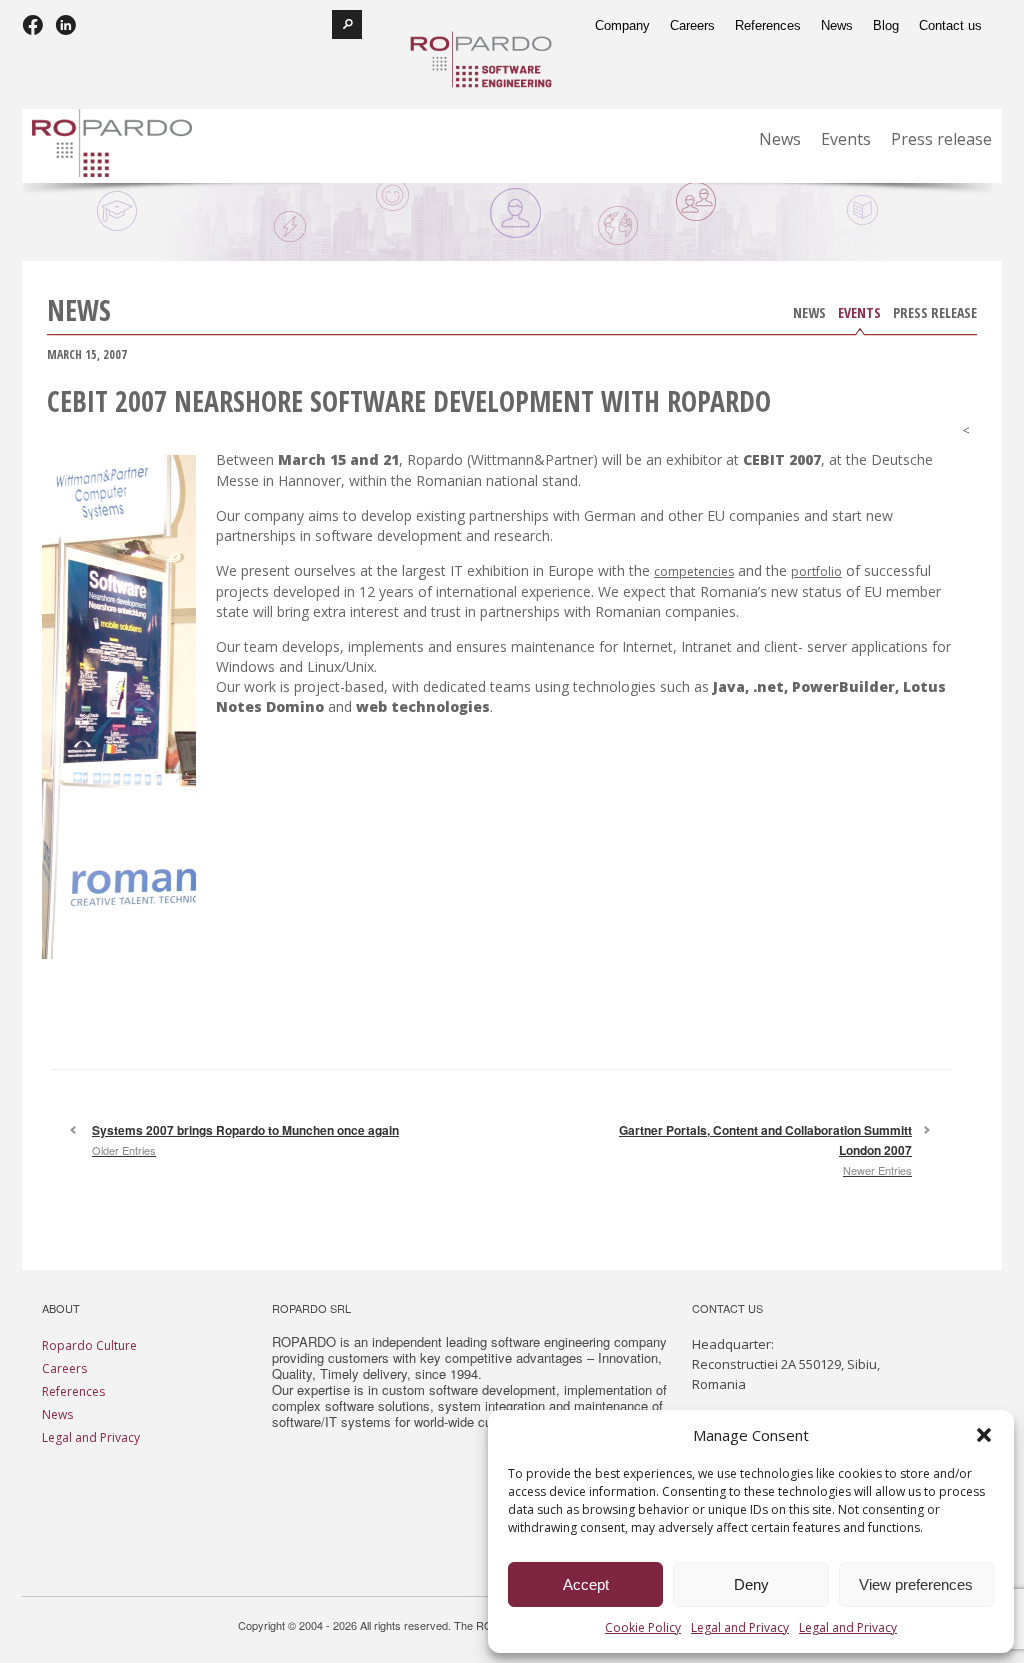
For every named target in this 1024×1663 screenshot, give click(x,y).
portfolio (816, 571)
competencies (694, 571)
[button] (984, 1435)
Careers (64, 1368)
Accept (586, 1584)
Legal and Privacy (740, 1627)
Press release (935, 315)
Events (859, 315)
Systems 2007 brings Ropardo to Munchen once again (245, 1139)
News (809, 315)
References (73, 1391)
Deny (751, 1584)
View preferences (916, 1584)
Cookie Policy (643, 1627)
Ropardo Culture (89, 1345)
